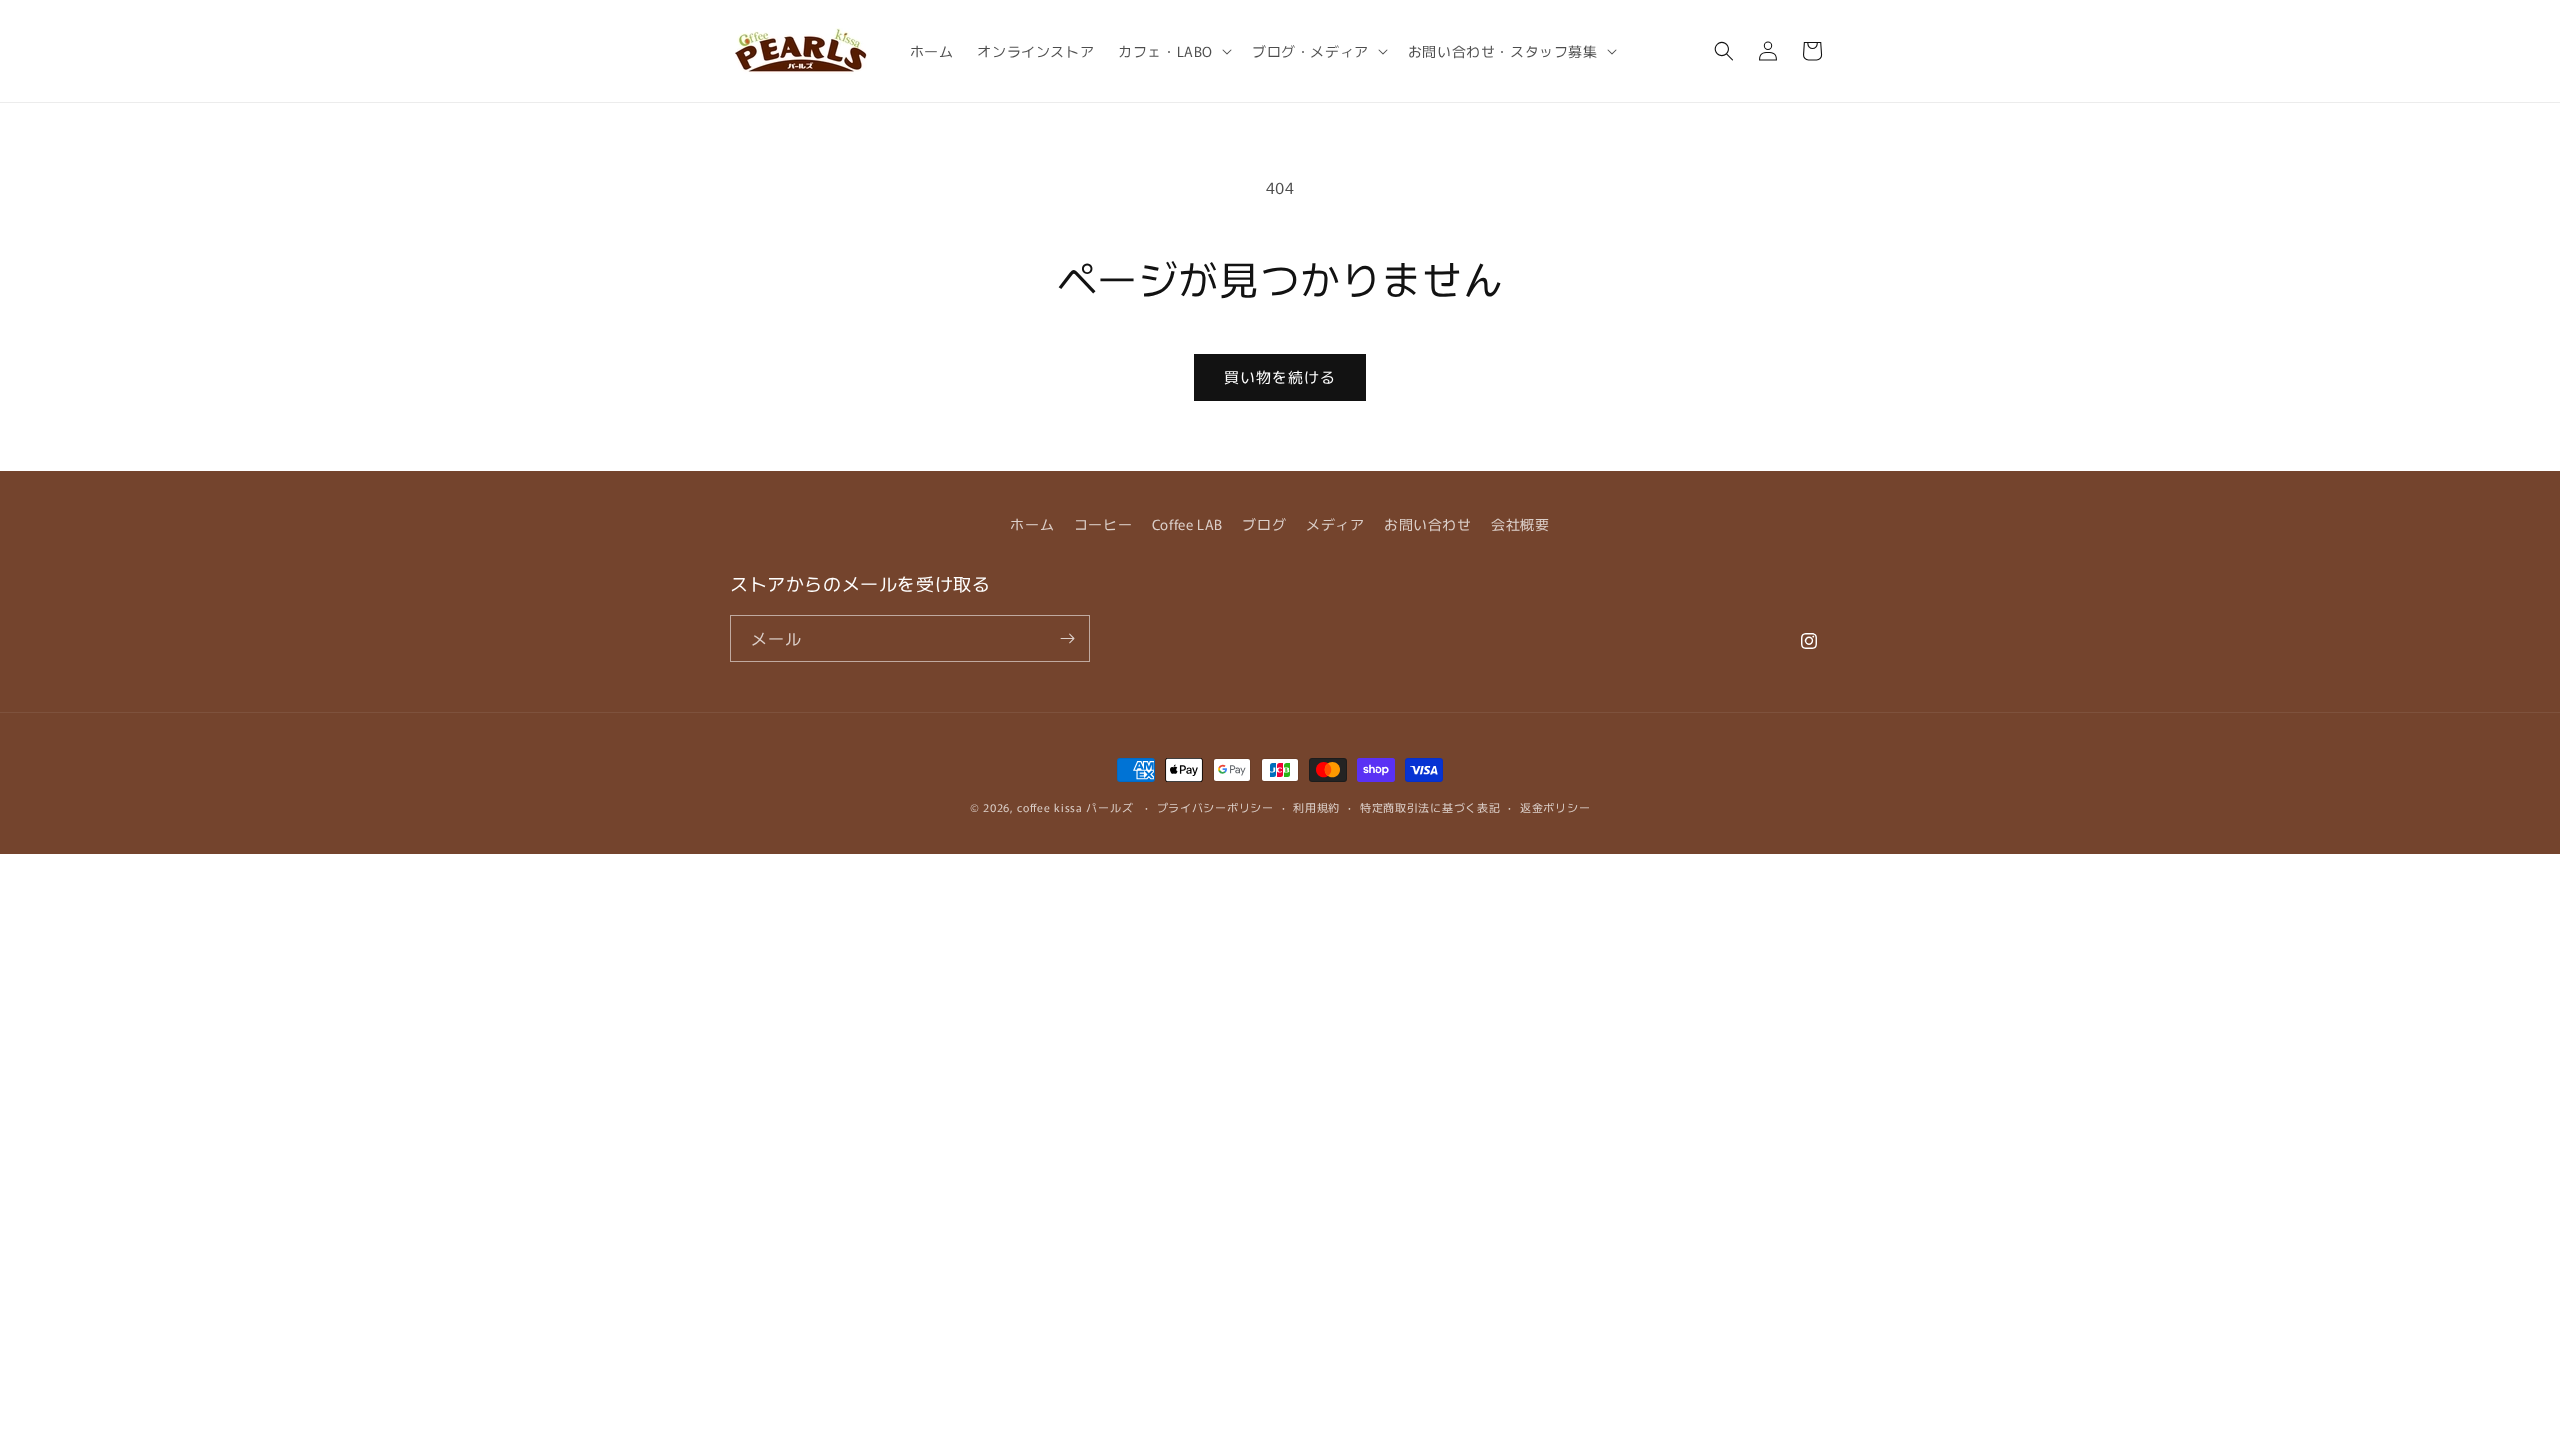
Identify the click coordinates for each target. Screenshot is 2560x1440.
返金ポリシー (1555, 807)
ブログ (1264, 524)
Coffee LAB (1187, 524)
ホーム (1032, 524)
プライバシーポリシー (1215, 807)
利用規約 (1316, 807)
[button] (1173, 51)
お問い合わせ (1428, 524)
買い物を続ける (1280, 376)
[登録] (1067, 638)
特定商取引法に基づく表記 (1430, 807)
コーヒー (1103, 524)
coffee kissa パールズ (1075, 807)
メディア (1335, 524)
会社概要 (1520, 524)
